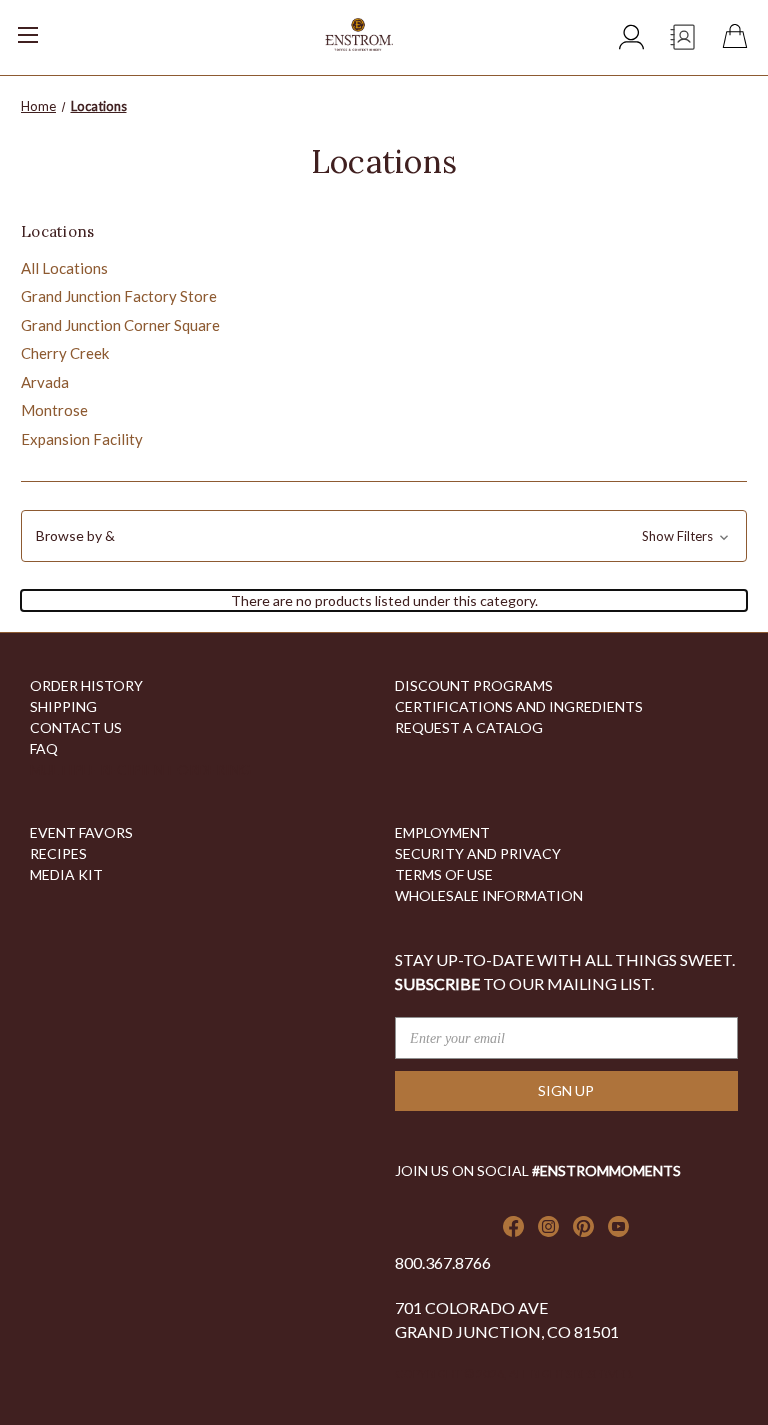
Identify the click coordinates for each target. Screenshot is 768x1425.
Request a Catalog (469, 727)
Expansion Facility (82, 439)
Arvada (45, 382)
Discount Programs (474, 685)
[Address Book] (683, 42)
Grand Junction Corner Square (120, 325)
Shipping (63, 706)
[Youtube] (618, 1226)
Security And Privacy (478, 853)
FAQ (44, 748)
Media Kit (66, 874)
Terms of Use (444, 874)
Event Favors (81, 832)
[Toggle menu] (55, 27)
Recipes (58, 853)
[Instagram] (548, 1226)
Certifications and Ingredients (519, 706)
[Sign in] (632, 39)
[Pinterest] (583, 1226)
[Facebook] (513, 1226)
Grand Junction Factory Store (119, 296)
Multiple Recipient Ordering (140, 769)
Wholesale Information (489, 895)
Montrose (54, 410)
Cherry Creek (65, 353)
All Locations (64, 268)
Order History (86, 685)
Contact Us (76, 727)
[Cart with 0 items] (739, 38)
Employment (442, 832)
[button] (384, 536)
